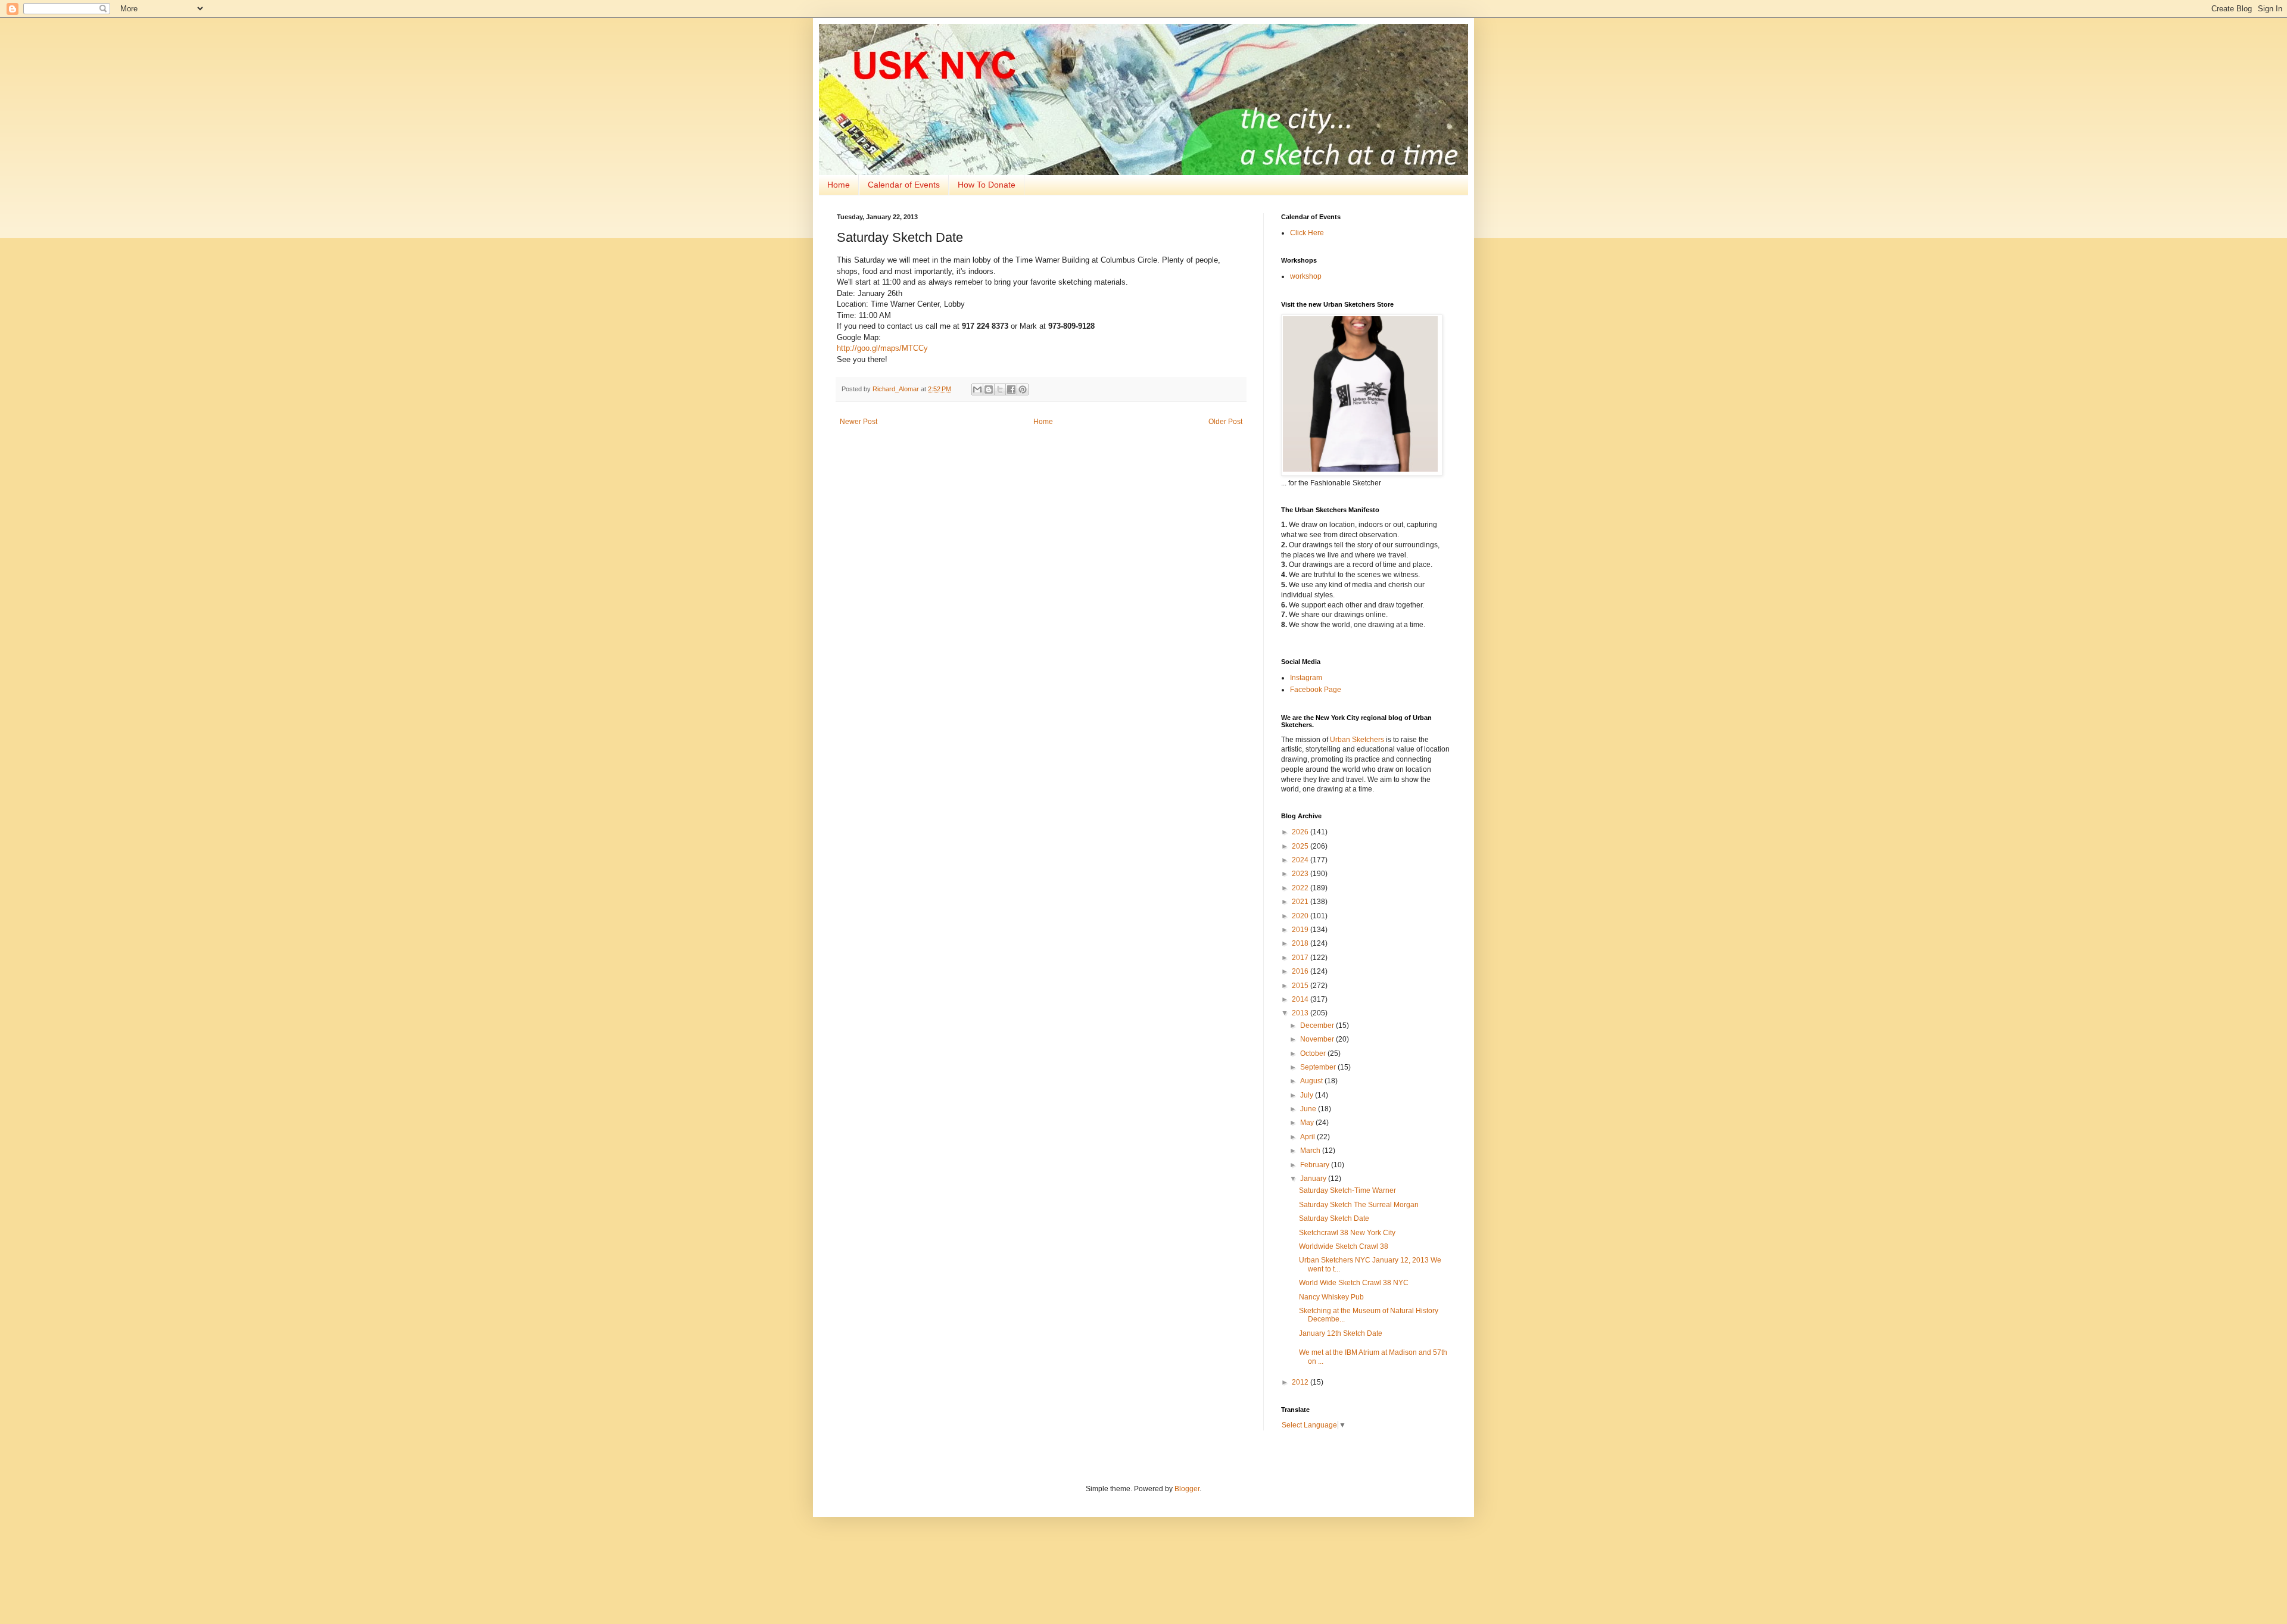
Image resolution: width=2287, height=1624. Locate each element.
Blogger (1187, 1489)
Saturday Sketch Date (1334, 1218)
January (1314, 1179)
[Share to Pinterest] (1023, 389)
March (1311, 1151)
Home (839, 185)
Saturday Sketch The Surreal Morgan (1359, 1205)
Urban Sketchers (1357, 740)
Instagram (1306, 678)
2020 (1301, 916)
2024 (1301, 860)
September (1319, 1067)
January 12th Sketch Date (1341, 1333)
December (1318, 1025)
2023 (1301, 874)
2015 (1301, 986)
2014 (1301, 999)
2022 (1301, 888)
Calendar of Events (904, 185)
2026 (1301, 832)
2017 (1301, 958)
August (1312, 1081)
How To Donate (987, 185)
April (1308, 1137)
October (1314, 1053)
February (1316, 1165)
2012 (1301, 1382)
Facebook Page (1316, 690)
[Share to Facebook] (1011, 389)
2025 (1301, 846)
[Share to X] (1000, 389)
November (1318, 1039)
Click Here (1307, 233)
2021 (1301, 902)
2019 (1301, 930)
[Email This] (977, 389)
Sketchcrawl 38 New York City (1347, 1233)
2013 (1301, 1013)
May (1308, 1123)
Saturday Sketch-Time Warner (1347, 1190)
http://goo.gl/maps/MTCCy (882, 348)
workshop (1306, 276)
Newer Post (859, 422)
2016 (1301, 971)
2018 (1301, 943)
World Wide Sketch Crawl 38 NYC (1354, 1283)
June (1309, 1109)
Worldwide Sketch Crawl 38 (1344, 1246)
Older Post (1225, 422)
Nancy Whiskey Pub (1331, 1297)
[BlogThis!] (989, 389)
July (1308, 1095)
